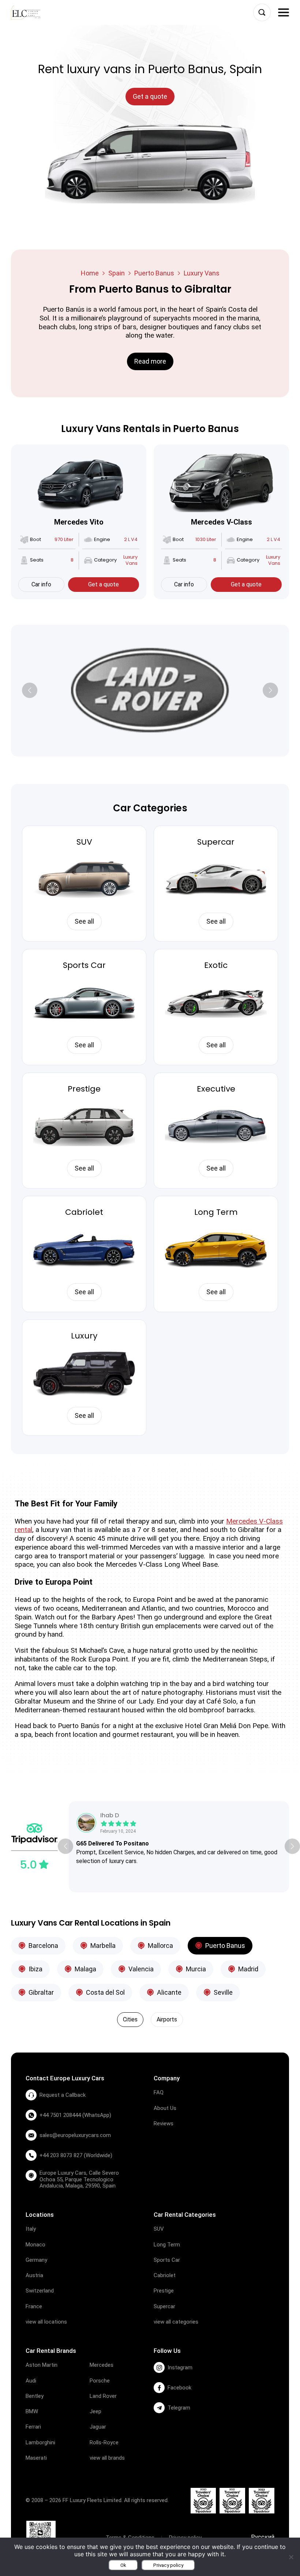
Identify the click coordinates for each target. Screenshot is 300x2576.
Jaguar (98, 2427)
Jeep (95, 2411)
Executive (216, 1089)
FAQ (159, 2092)
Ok (123, 2565)
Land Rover (103, 2396)
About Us (165, 2108)
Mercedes (102, 2365)
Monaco (35, 2245)
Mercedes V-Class (222, 522)
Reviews (164, 2123)
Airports (167, 2019)
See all (84, 921)
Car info (41, 584)
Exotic (216, 965)
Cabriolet (84, 1212)
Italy (31, 2229)
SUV (84, 842)
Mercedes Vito (79, 522)
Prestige (84, 1089)
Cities (130, 2019)
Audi (31, 2381)
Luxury (84, 1336)
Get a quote (104, 584)
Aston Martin (42, 2365)
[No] (291, 2557)
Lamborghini (40, 2442)
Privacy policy (168, 2565)
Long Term (216, 1212)
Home (90, 273)
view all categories (176, 2322)
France (34, 2306)
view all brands (107, 2458)
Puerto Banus (154, 273)
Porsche (100, 2381)
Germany (36, 2260)
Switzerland (40, 2291)
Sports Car (84, 965)
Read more (150, 361)
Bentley (35, 2396)
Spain (117, 273)
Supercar (216, 842)
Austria (34, 2275)
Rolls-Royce (104, 2442)
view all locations (46, 2322)
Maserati (36, 2458)
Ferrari (33, 2427)
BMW (32, 2411)
